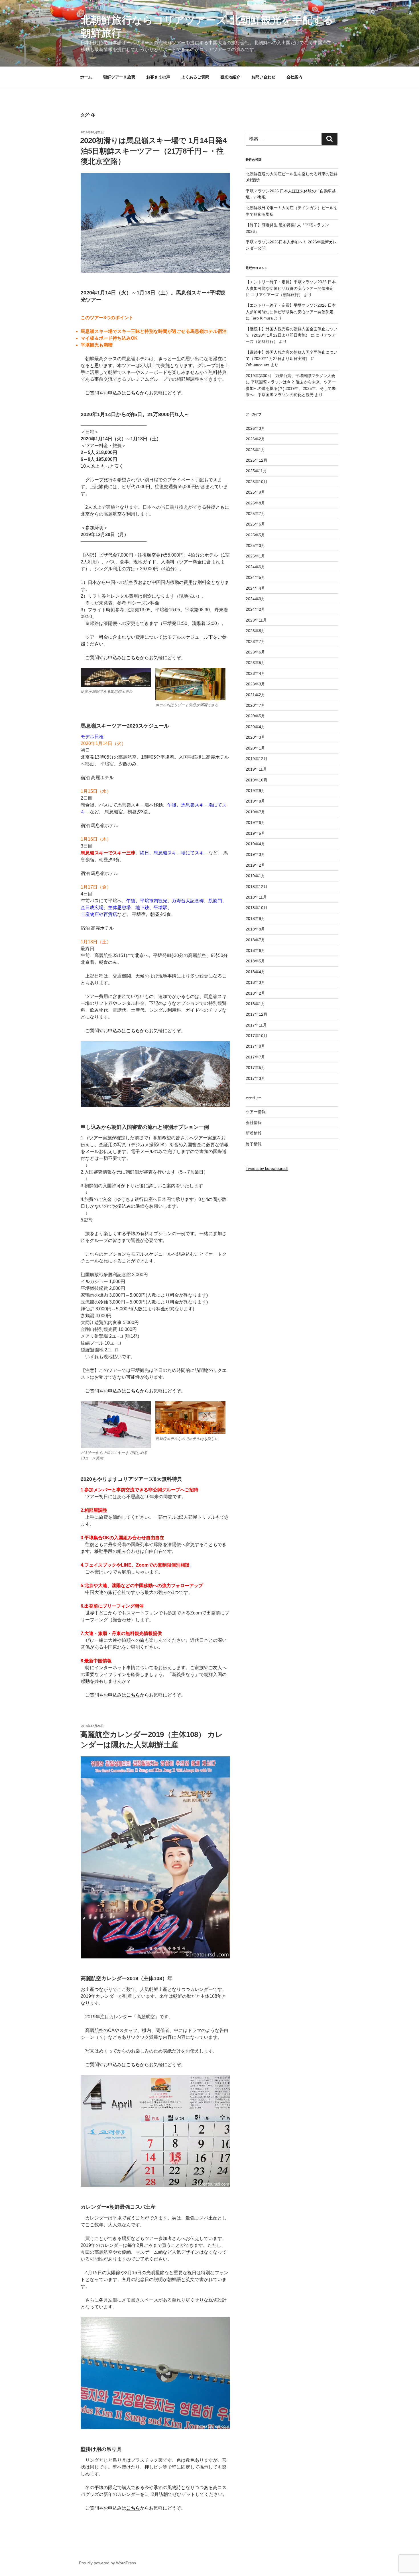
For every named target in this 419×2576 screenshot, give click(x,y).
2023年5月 (255, 663)
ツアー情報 (256, 1112)
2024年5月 (255, 577)
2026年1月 (255, 450)
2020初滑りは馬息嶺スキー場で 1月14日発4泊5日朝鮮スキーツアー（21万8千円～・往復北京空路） (153, 151)
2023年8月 (255, 631)
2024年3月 (255, 599)
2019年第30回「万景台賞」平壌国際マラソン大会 (290, 376)
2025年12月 (257, 460)
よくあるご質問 (195, 77)
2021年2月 (255, 695)
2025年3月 (255, 545)
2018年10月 (257, 908)
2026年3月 (255, 428)
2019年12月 (257, 759)
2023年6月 (255, 652)
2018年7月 (255, 940)
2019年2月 (255, 865)
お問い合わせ (263, 77)
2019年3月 (255, 854)
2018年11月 (256, 897)
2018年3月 (255, 982)
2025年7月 (255, 514)
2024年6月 (255, 567)
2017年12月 (257, 1014)
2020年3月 (255, 737)
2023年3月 (255, 684)
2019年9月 (255, 791)
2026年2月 (255, 439)
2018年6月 (255, 950)
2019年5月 (255, 833)
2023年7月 (255, 642)
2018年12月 (257, 887)
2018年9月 (255, 919)
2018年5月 (255, 961)
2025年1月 (255, 556)
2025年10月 (257, 482)
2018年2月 (255, 993)
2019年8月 (255, 801)
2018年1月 (255, 1004)
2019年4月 (255, 844)
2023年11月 (256, 620)
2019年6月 (255, 822)
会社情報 (254, 1123)
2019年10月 (257, 780)
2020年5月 (255, 716)
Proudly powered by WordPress (107, 2563)
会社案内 (294, 77)
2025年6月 (255, 524)
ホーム (86, 77)
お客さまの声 (158, 77)
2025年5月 (255, 535)
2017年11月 (256, 1025)
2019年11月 (256, 769)
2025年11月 (256, 471)
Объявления (258, 365)
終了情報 (254, 1144)
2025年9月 (255, 492)
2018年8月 (255, 929)
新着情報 (254, 1133)
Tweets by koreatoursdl (267, 1168)
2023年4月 (255, 673)
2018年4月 (255, 972)
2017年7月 (255, 1057)
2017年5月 (255, 1068)
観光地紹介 (230, 77)
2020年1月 (255, 748)
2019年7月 (255, 812)
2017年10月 (257, 1036)
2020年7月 (255, 705)
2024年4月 (255, 588)
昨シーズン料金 (143, 603)
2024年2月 (255, 609)
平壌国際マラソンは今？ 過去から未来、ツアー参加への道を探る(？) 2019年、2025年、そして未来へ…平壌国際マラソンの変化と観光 (291, 388)
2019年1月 (255, 876)
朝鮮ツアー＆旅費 (119, 77)
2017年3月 (255, 1078)
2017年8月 (255, 1046)
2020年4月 (255, 727)
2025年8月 (255, 503)
